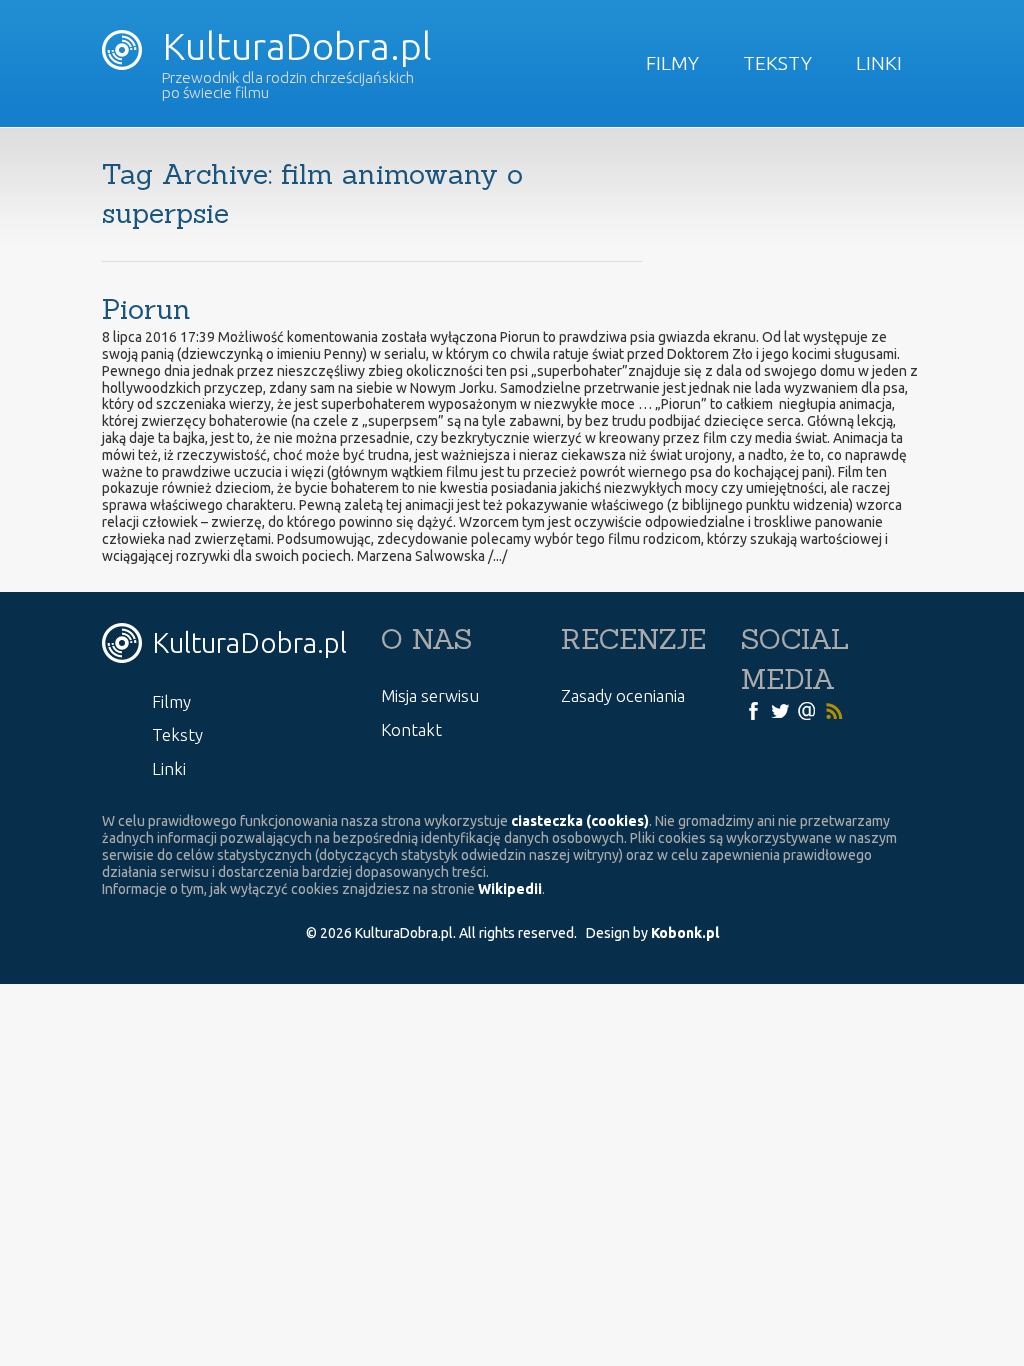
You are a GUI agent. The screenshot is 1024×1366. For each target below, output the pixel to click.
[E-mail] (807, 709)
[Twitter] (780, 709)
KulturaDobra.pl (292, 46)
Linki (879, 63)
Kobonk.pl (685, 933)
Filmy (672, 63)
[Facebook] (753, 709)
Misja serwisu (430, 695)
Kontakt (411, 729)
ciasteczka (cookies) (580, 821)
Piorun (146, 309)
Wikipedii (510, 889)
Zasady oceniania (623, 695)
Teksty (777, 63)
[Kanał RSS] (834, 709)
